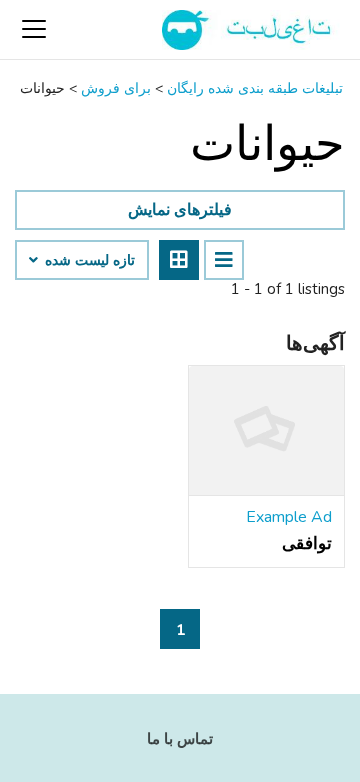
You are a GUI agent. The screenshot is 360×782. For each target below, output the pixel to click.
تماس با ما (180, 739)
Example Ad (289, 517)
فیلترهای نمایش (180, 210)
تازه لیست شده (88, 261)
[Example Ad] (266, 431)
